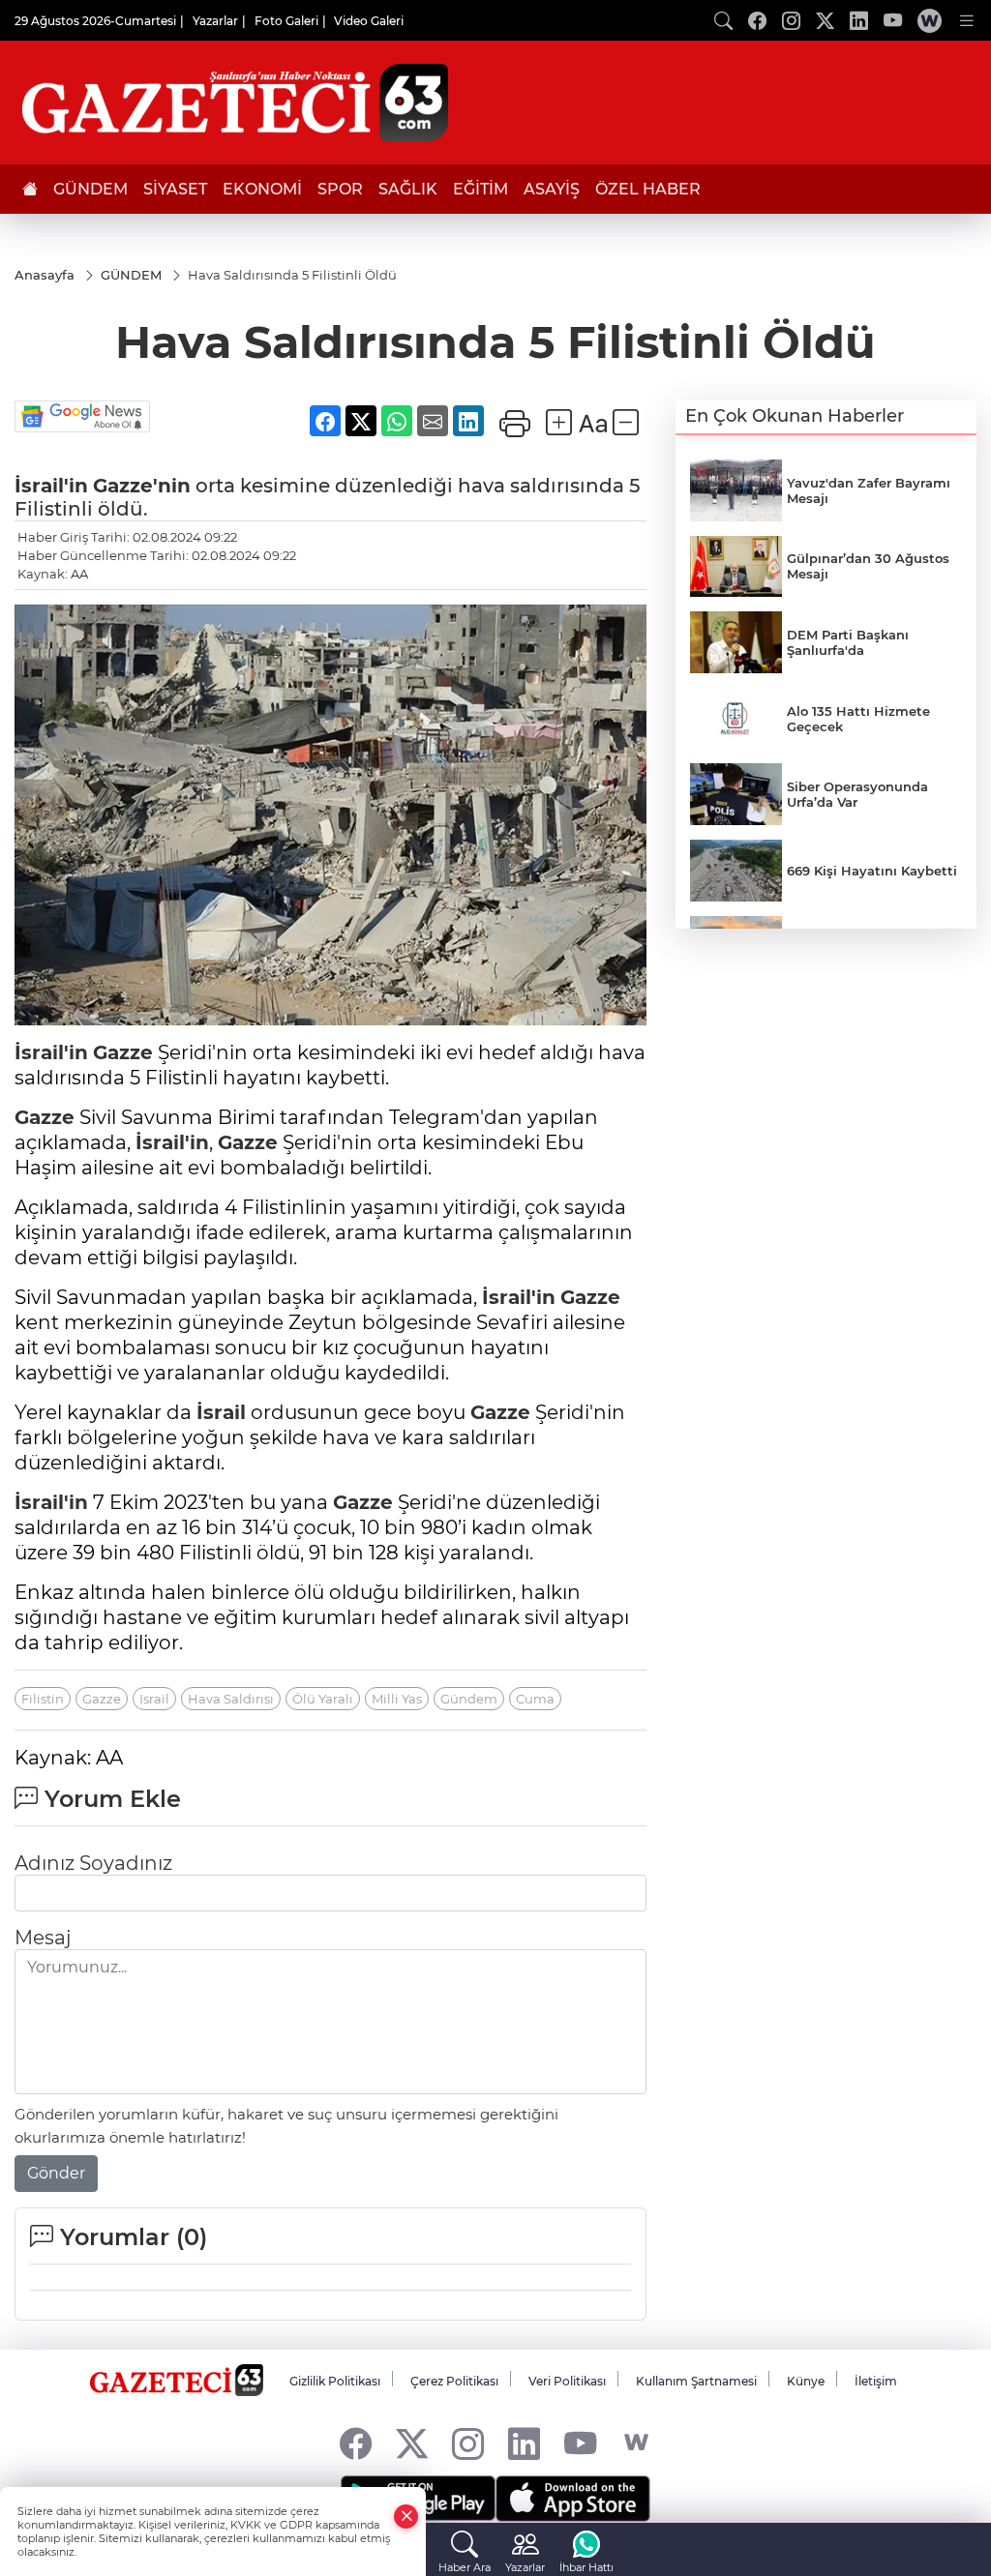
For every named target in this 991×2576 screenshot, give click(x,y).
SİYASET (175, 189)
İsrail (221, 1412)
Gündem (469, 1699)
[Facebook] (356, 2443)
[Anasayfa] (30, 189)
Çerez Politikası (454, 2381)
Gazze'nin (142, 486)
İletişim (876, 2381)
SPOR (340, 189)
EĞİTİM (480, 189)
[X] (412, 2443)
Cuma (535, 1699)
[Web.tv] (930, 20)
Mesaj (43, 1938)
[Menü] (967, 20)
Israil (154, 1699)
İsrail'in (51, 486)
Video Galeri (369, 21)
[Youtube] (580, 2443)
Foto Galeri (286, 21)
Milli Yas (397, 1699)
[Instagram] (468, 2443)
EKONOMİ (262, 189)
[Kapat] (406, 2517)
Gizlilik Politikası (335, 2381)
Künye (806, 2381)
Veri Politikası (567, 2381)
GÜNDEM (90, 189)
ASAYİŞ (552, 189)
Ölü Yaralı (323, 1699)
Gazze (123, 1052)
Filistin (43, 1699)
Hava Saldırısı (231, 1699)
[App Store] (573, 2499)
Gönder (56, 2173)
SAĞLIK (408, 189)
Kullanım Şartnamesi (696, 2381)
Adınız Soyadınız (93, 1863)
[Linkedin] (524, 2443)
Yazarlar (215, 21)
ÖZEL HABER (648, 189)
